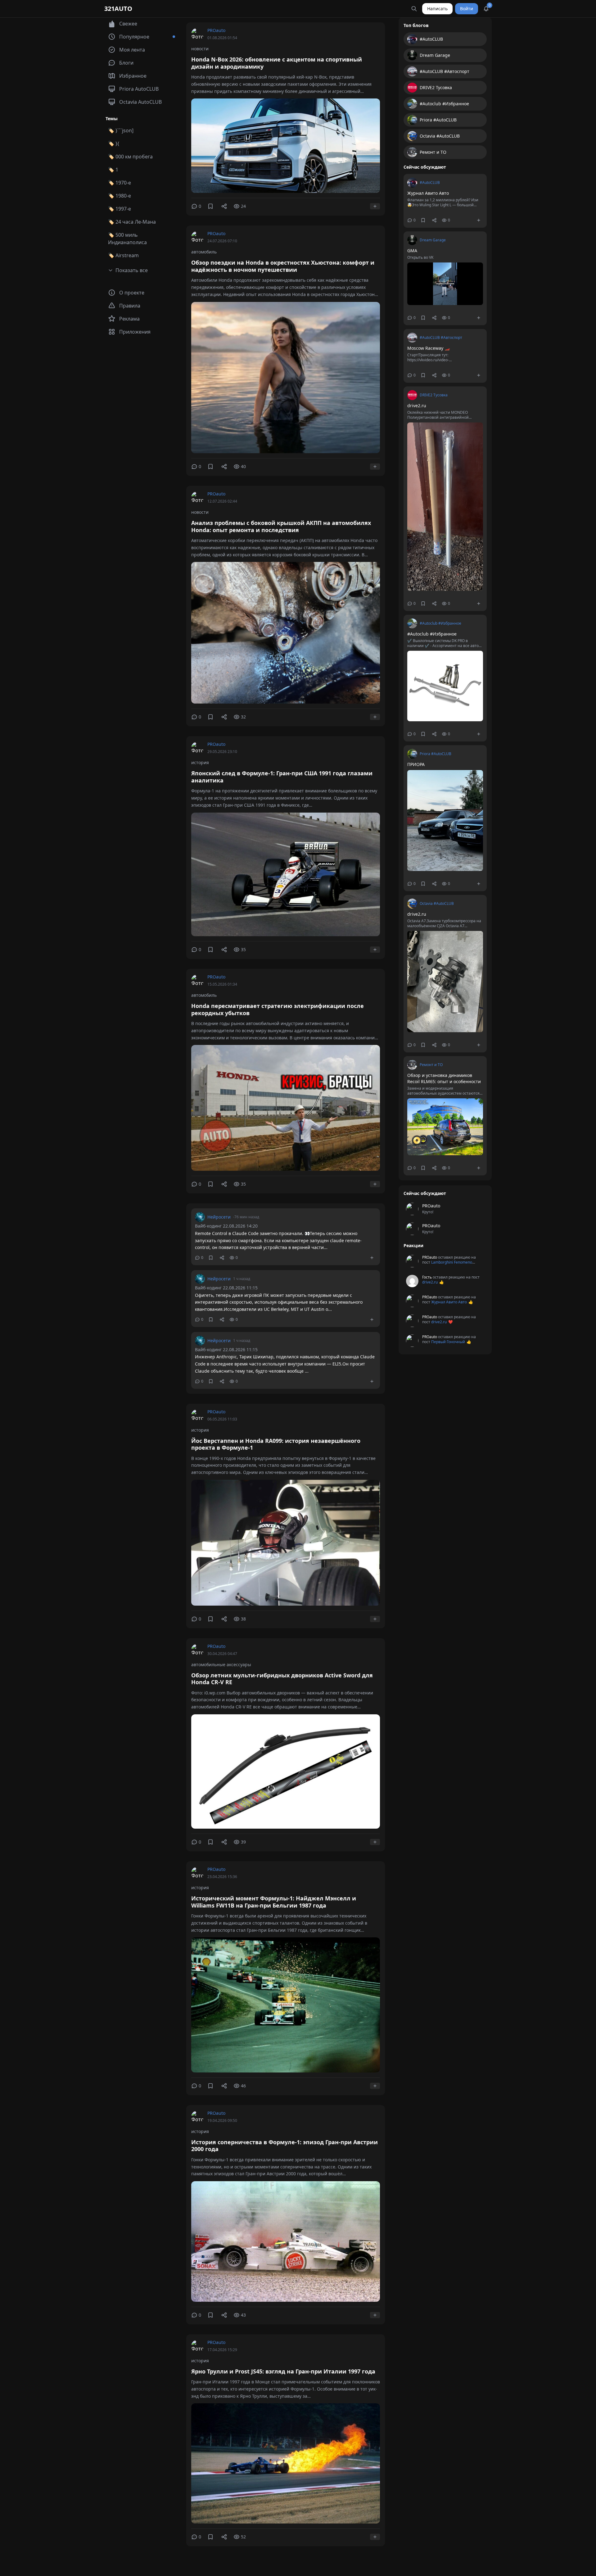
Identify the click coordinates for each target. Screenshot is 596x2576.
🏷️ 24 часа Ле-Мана (132, 222)
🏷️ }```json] (121, 130)
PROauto (216, 30)
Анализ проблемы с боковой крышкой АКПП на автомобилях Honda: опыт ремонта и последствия (281, 526)
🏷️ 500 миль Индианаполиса (127, 239)
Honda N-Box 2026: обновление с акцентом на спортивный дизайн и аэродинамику (277, 63)
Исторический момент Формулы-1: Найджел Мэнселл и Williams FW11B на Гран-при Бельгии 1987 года (274, 1902)
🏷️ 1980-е (120, 196)
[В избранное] (210, 206)
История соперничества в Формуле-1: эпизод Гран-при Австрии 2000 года (284, 2146)
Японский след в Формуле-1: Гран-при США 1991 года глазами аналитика (282, 777)
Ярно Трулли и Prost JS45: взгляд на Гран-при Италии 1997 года (283, 2371)
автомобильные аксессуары (221, 1664)
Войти (467, 9)
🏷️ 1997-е (120, 209)
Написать (437, 9)
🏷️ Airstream (123, 255)
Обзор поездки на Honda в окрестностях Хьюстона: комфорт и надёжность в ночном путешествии (283, 266)
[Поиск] (414, 9)
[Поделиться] (224, 206)
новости (200, 49)
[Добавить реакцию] (375, 206)
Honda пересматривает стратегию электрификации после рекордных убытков (278, 1009)
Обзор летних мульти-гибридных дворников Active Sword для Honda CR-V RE (282, 1679)
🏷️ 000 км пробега (130, 157)
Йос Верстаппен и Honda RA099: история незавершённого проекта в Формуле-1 (276, 1444)
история (200, 762)
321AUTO (118, 9)
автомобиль (204, 252)
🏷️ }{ (114, 144)
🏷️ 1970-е (120, 183)
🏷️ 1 (113, 170)
